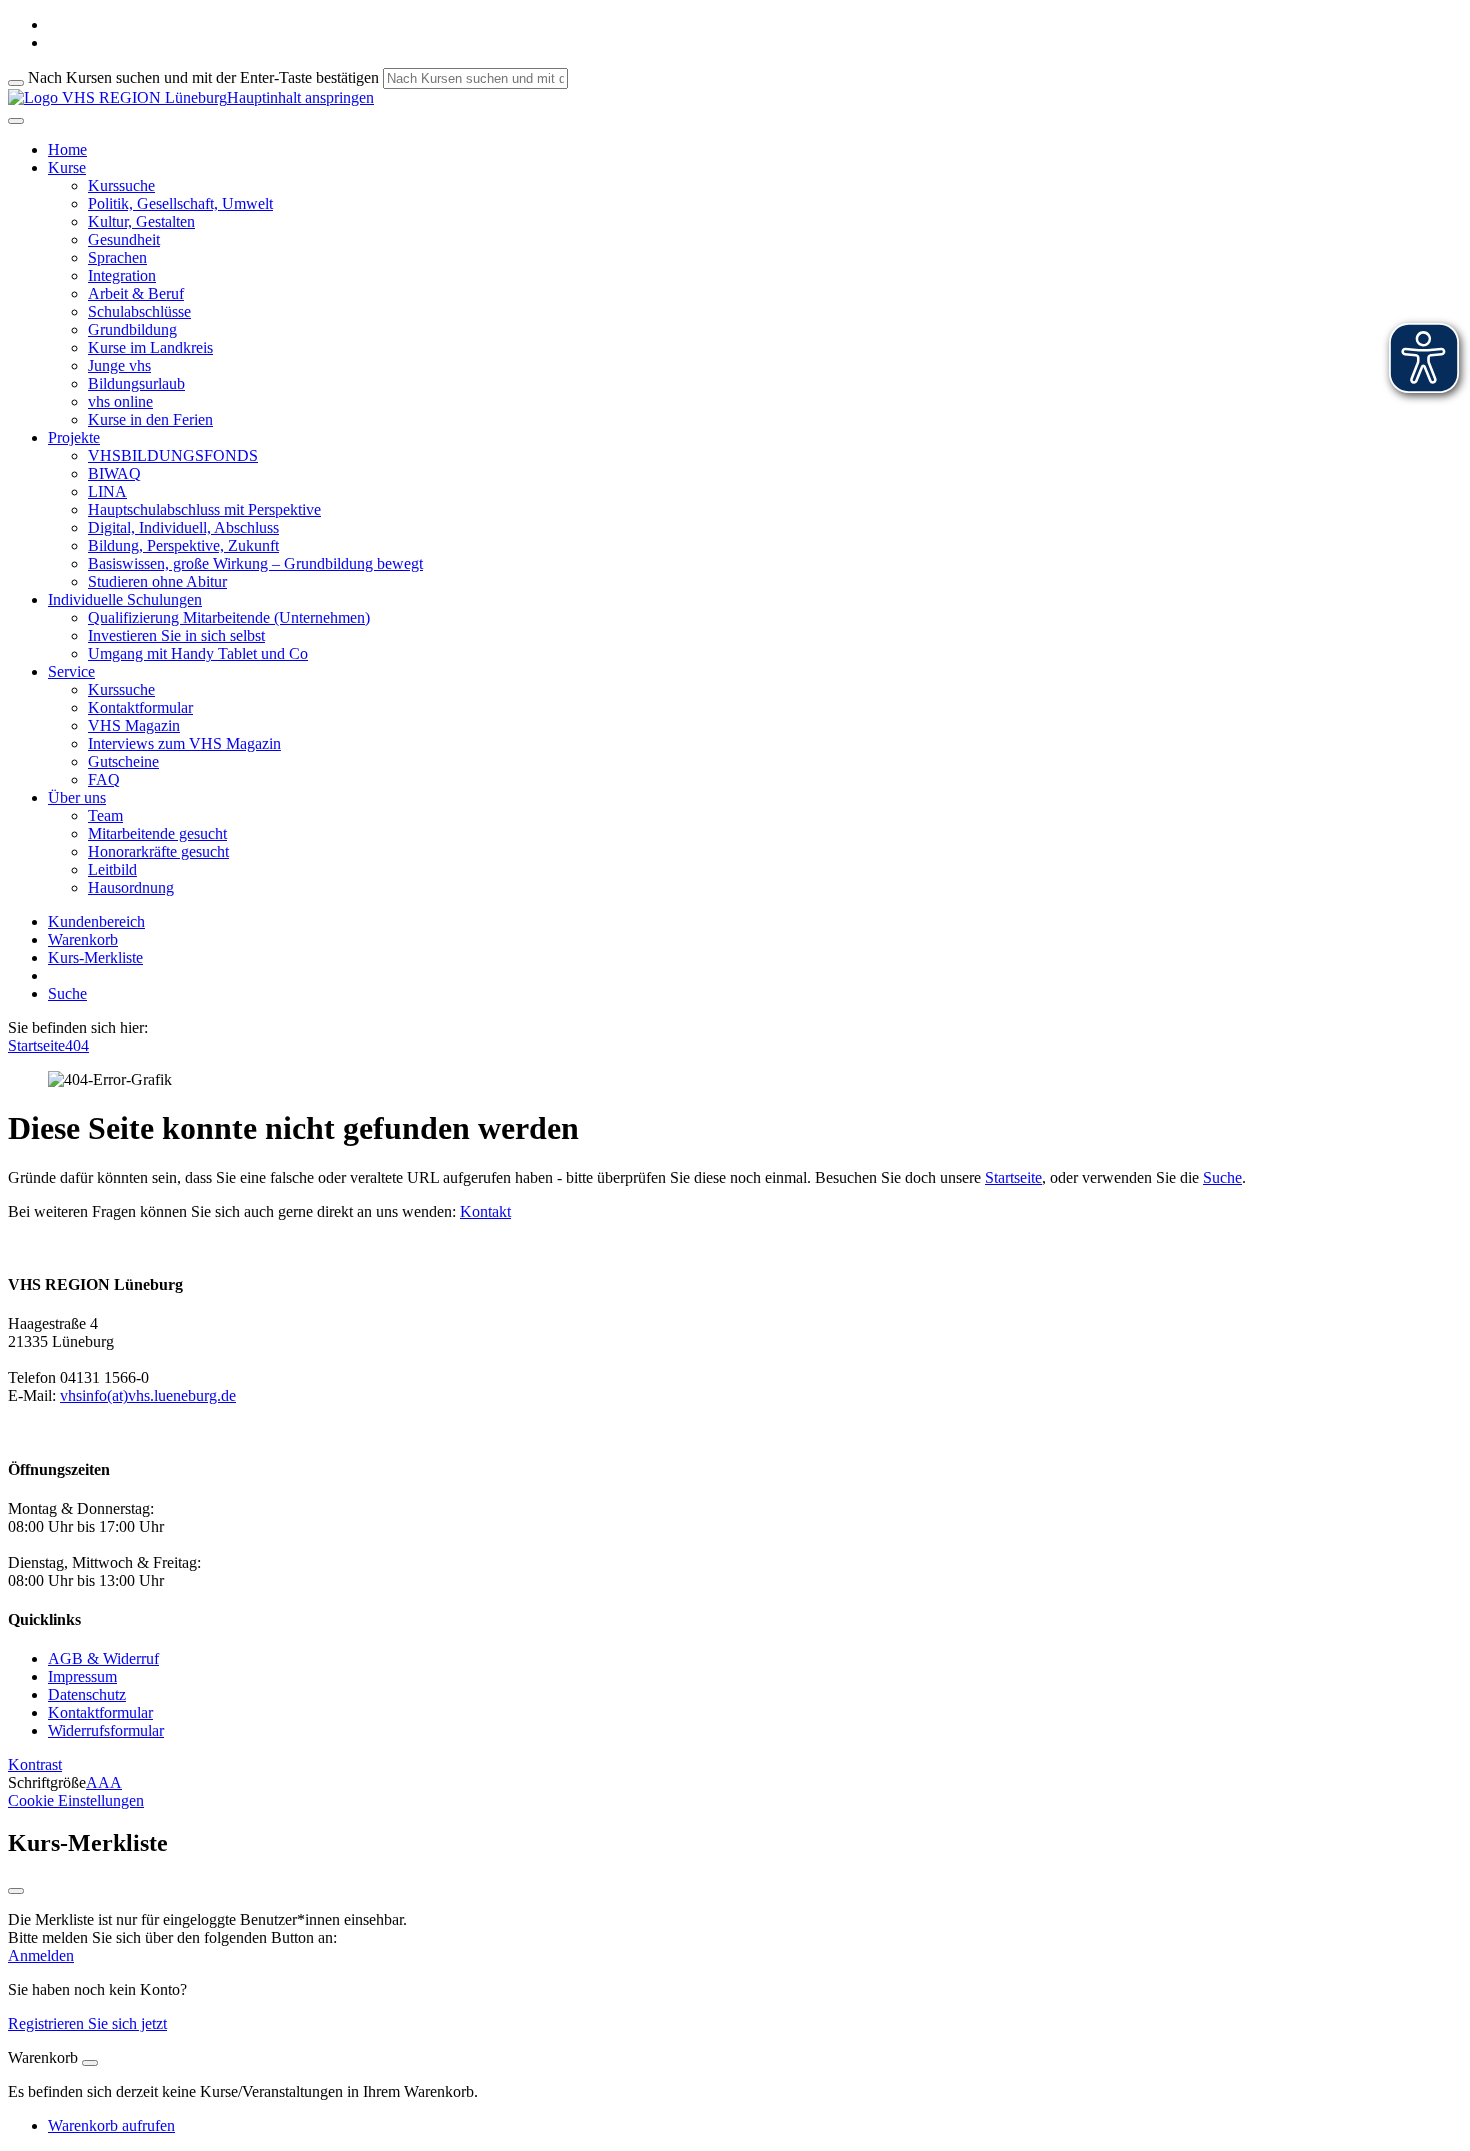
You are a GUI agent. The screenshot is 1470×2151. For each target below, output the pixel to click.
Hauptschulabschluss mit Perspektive (204, 509)
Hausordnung (131, 887)
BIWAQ (114, 473)
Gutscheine (123, 761)
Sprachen (117, 257)
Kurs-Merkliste (95, 957)
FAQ (104, 779)
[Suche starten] (16, 83)
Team (105, 815)
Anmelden (41, 1955)
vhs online (120, 401)
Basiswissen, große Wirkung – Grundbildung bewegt (255, 563)
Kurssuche (121, 185)
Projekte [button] (74, 437)
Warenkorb (83, 939)
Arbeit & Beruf (136, 293)
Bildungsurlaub (136, 383)
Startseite (36, 1045)
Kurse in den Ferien (150, 419)
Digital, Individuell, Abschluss (183, 527)
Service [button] (71, 671)
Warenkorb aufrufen (111, 2125)
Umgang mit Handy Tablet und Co (198, 653)
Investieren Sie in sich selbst (176, 635)
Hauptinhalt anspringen (300, 97)
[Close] (90, 2063)
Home (67, 149)
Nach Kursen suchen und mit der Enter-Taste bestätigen (203, 77)
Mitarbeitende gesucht (157, 833)
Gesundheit (124, 239)
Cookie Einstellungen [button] (76, 1800)
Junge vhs (119, 365)
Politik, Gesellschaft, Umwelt (180, 203)
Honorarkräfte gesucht (158, 851)
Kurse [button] (67, 167)
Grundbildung (132, 329)
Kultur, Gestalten (141, 221)
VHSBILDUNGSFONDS (173, 455)
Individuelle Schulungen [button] (125, 599)
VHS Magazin (134, 725)
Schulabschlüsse (139, 311)
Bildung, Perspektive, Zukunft (183, 545)
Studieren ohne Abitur (157, 581)
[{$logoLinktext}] (117, 97)
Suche (67, 993)
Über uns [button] (77, 797)
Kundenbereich (96, 921)
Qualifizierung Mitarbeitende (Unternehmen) (229, 617)
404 (77, 1045)
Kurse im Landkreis (150, 347)
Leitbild (112, 869)
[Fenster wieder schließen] (16, 1891)
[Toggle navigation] (16, 121)
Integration (122, 275)
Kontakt (485, 1211)
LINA (107, 491)
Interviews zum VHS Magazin (184, 743)
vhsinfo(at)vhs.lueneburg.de (148, 1395)
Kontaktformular (140, 707)
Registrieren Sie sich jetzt (87, 2023)
